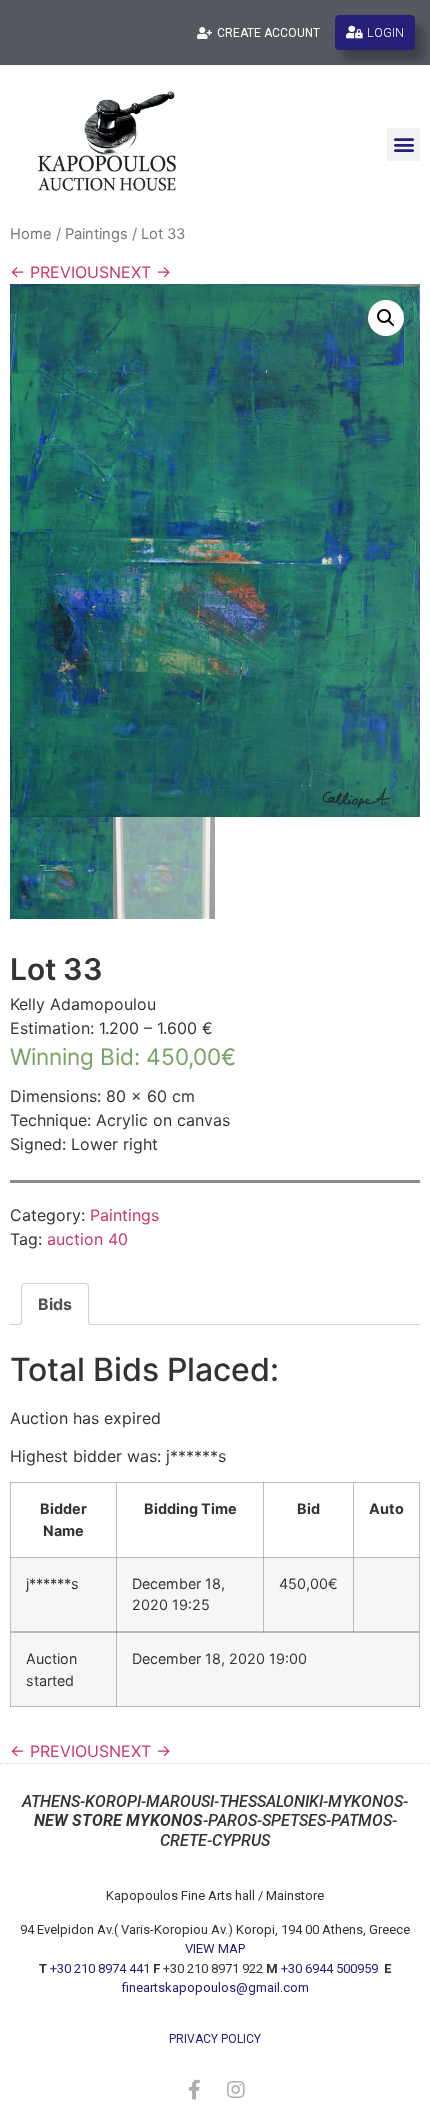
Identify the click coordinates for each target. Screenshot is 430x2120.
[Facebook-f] (194, 2090)
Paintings (96, 234)
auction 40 (87, 1239)
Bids (55, 1304)
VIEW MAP (215, 1948)
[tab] (55, 1304)
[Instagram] (236, 2090)
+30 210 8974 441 (100, 1968)
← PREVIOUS (59, 272)
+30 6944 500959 (331, 1968)
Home (31, 234)
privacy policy (215, 2039)
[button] (403, 144)
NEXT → (140, 272)
